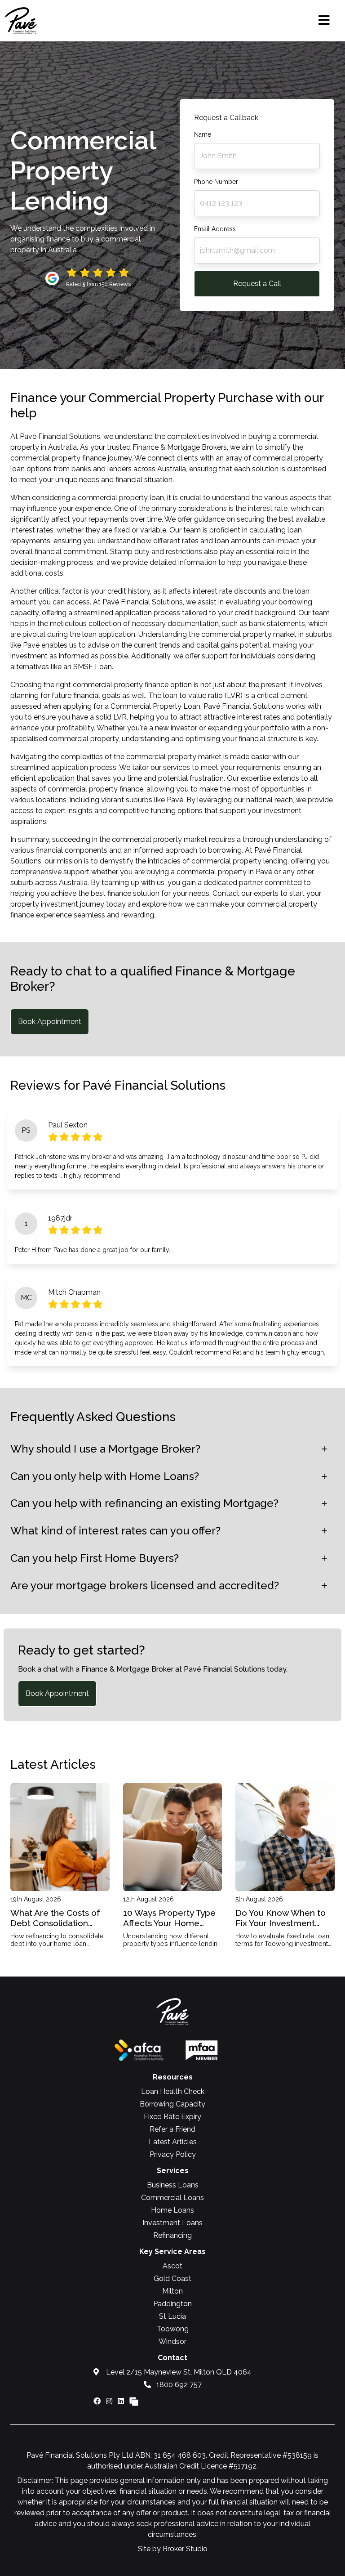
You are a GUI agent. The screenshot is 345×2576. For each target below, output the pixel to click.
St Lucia (172, 2316)
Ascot (172, 2266)
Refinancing (172, 2235)
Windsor (172, 2341)
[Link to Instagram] (110, 2401)
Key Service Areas (172, 2252)
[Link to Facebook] (98, 2401)
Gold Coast (172, 2279)
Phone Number (216, 182)
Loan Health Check (173, 2091)
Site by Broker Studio (173, 2549)
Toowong (173, 2329)
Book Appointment (50, 1022)
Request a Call (257, 284)
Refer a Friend (172, 2129)
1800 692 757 (178, 2385)
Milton (172, 2291)
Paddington (172, 2304)
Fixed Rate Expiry (172, 2117)
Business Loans (173, 2185)
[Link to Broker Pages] (134, 2401)
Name (203, 134)
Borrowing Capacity (172, 2104)
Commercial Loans (172, 2198)
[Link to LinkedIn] (122, 2401)
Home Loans (172, 2210)
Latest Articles (173, 2142)
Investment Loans (172, 2223)
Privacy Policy (173, 2154)
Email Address (215, 229)
